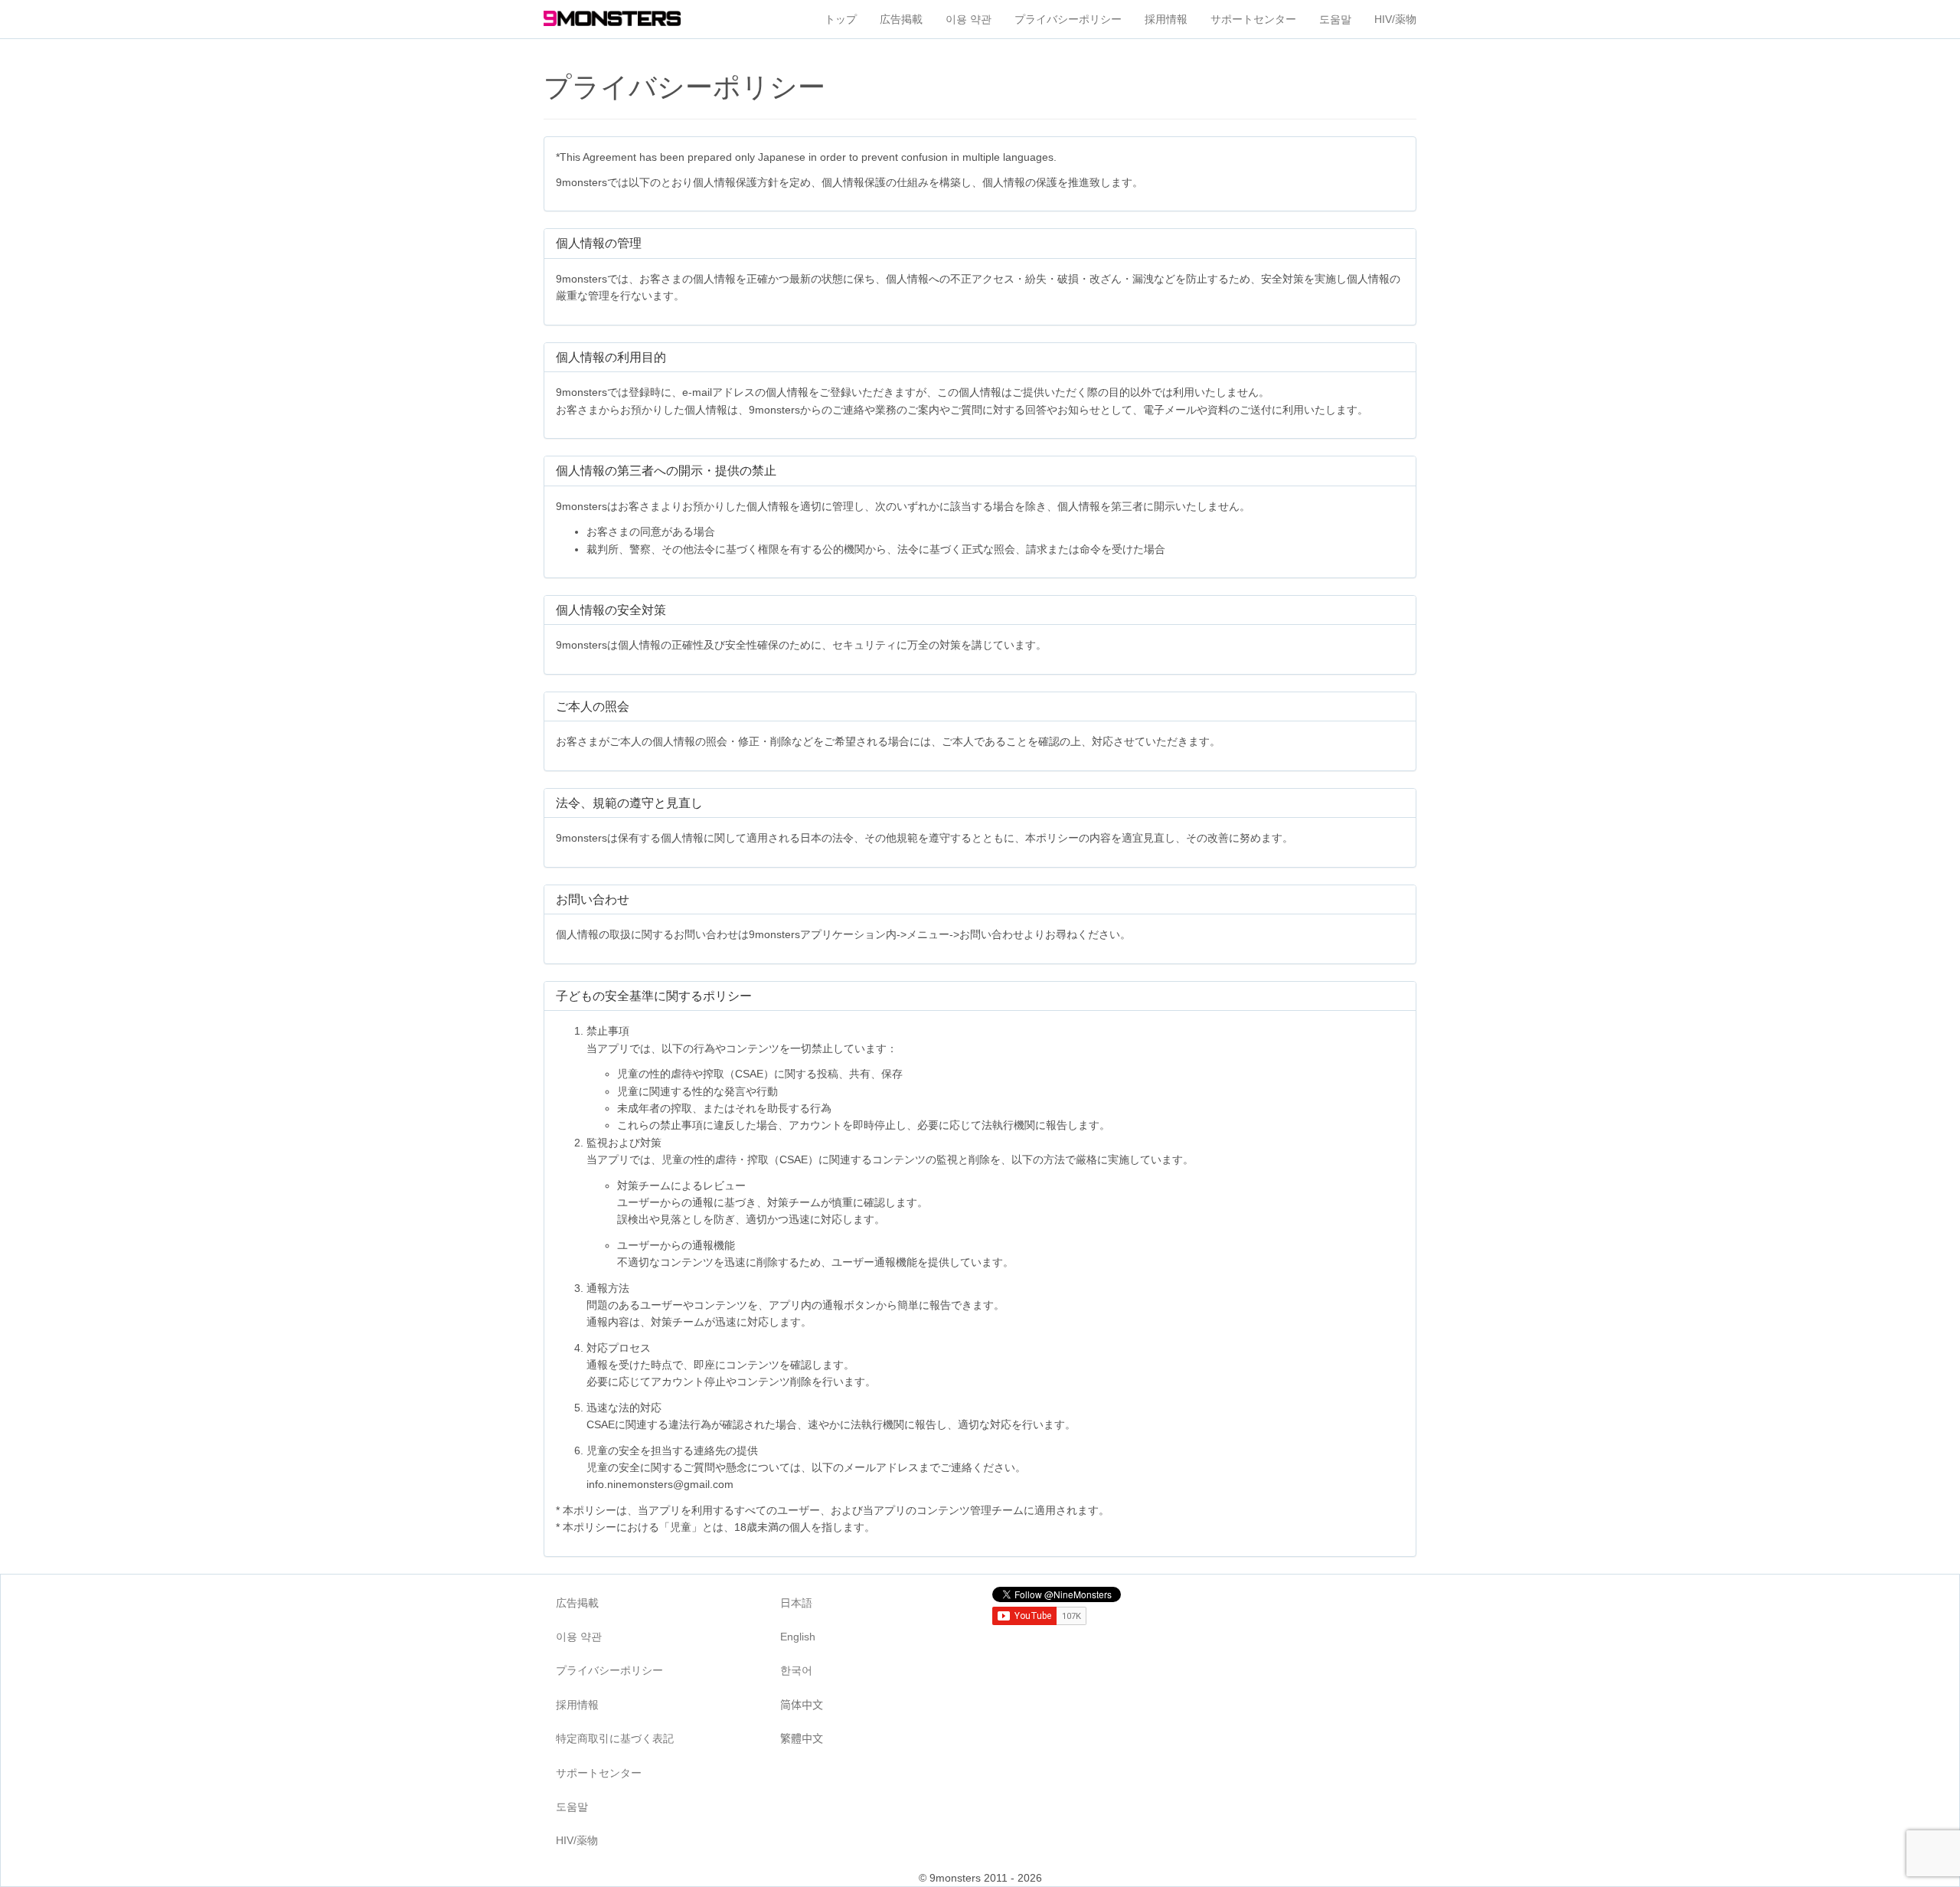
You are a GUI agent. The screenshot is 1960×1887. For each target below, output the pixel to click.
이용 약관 (969, 19)
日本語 (796, 1603)
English (798, 1637)
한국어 (796, 1670)
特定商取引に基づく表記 (615, 1738)
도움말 (1335, 19)
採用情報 (1166, 19)
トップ (841, 19)
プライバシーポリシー (1068, 19)
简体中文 (802, 1705)
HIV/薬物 (1395, 19)
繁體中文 (802, 1738)
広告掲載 (901, 19)
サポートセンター (1253, 19)
